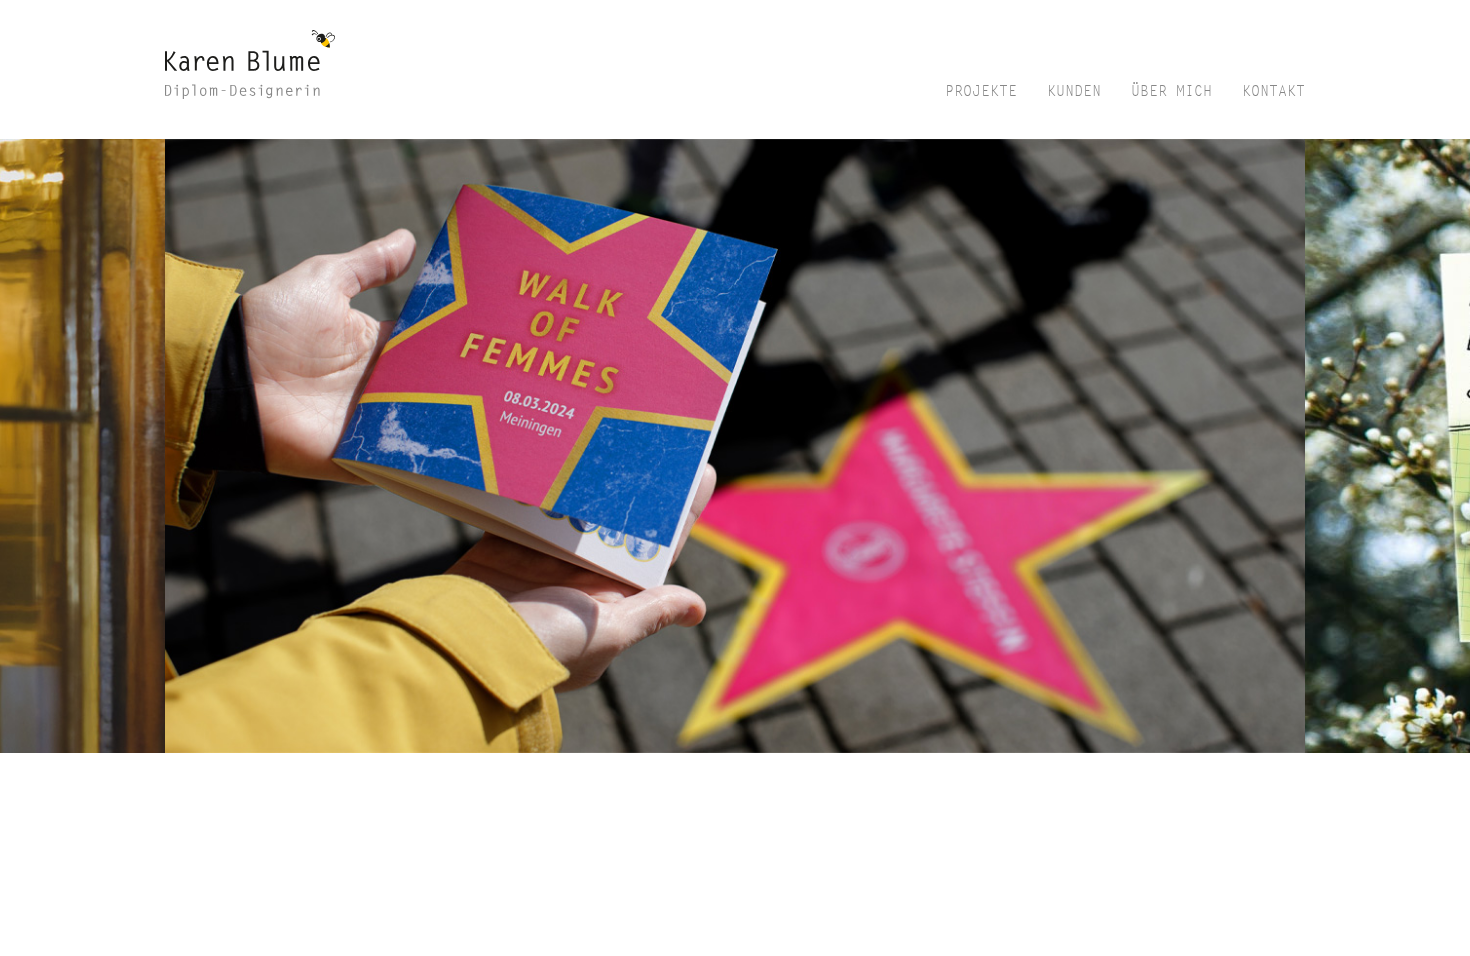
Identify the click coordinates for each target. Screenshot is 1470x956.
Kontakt (1273, 91)
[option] (735, 446)
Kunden (1074, 91)
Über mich (1171, 91)
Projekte (981, 91)
